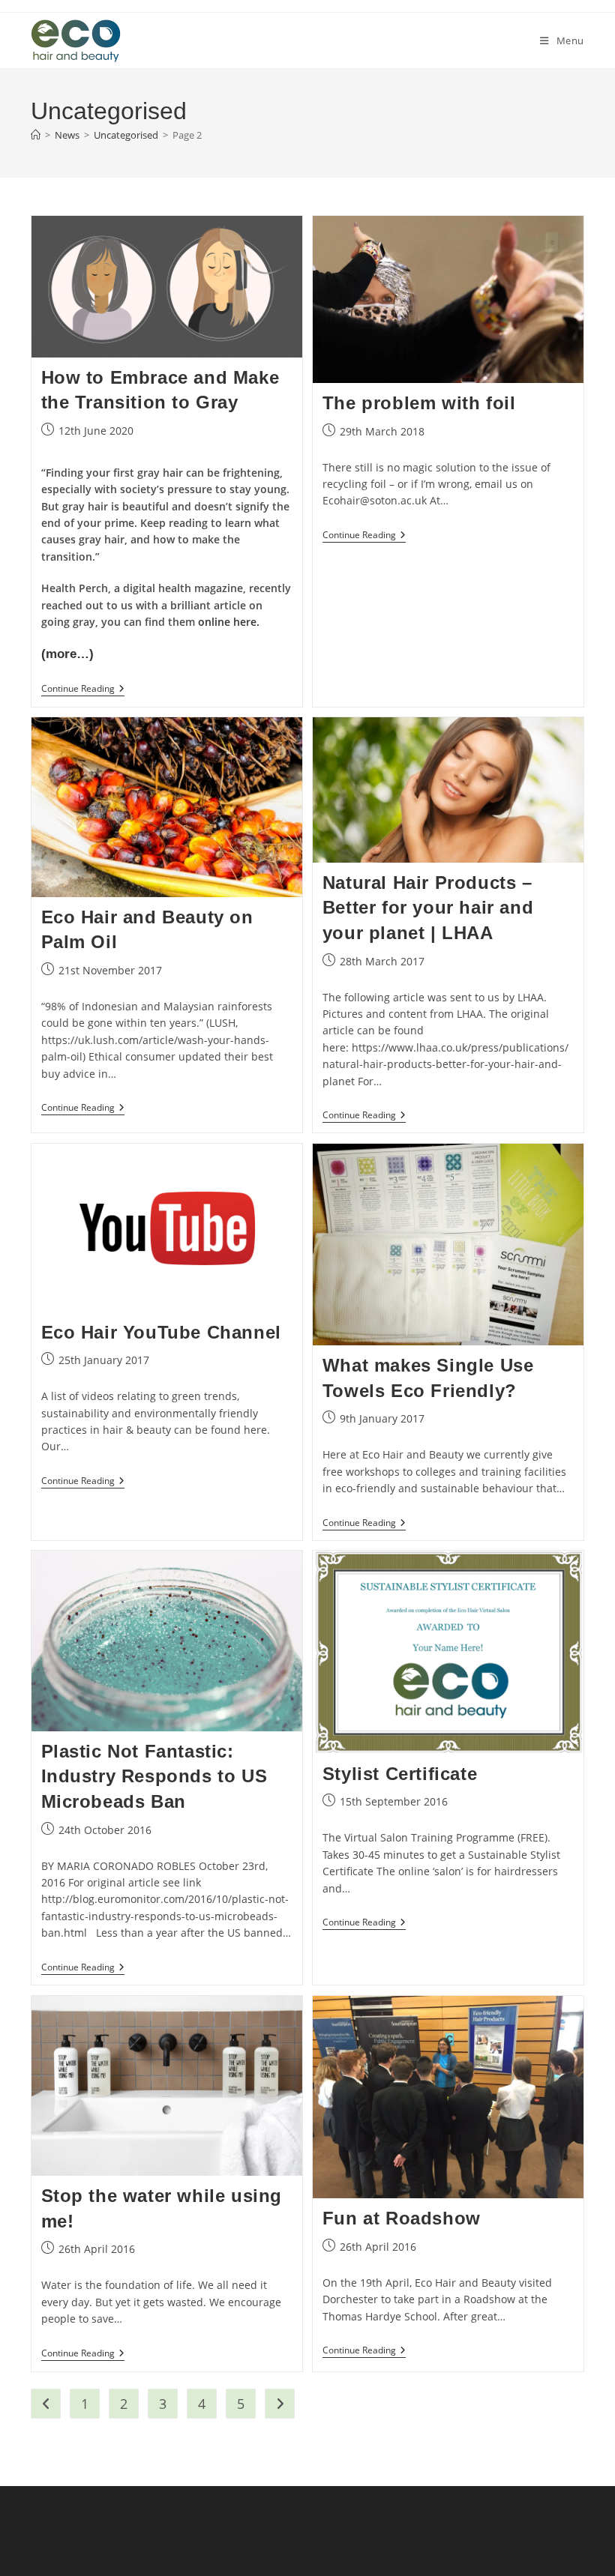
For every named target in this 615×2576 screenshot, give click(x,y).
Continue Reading (83, 690)
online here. (229, 622)
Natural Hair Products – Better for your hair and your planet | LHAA (428, 908)
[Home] (36, 135)
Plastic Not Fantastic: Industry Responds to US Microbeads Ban (154, 1776)
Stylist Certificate (400, 1774)
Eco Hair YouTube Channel (161, 1332)
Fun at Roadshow (402, 2218)
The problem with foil (419, 403)
